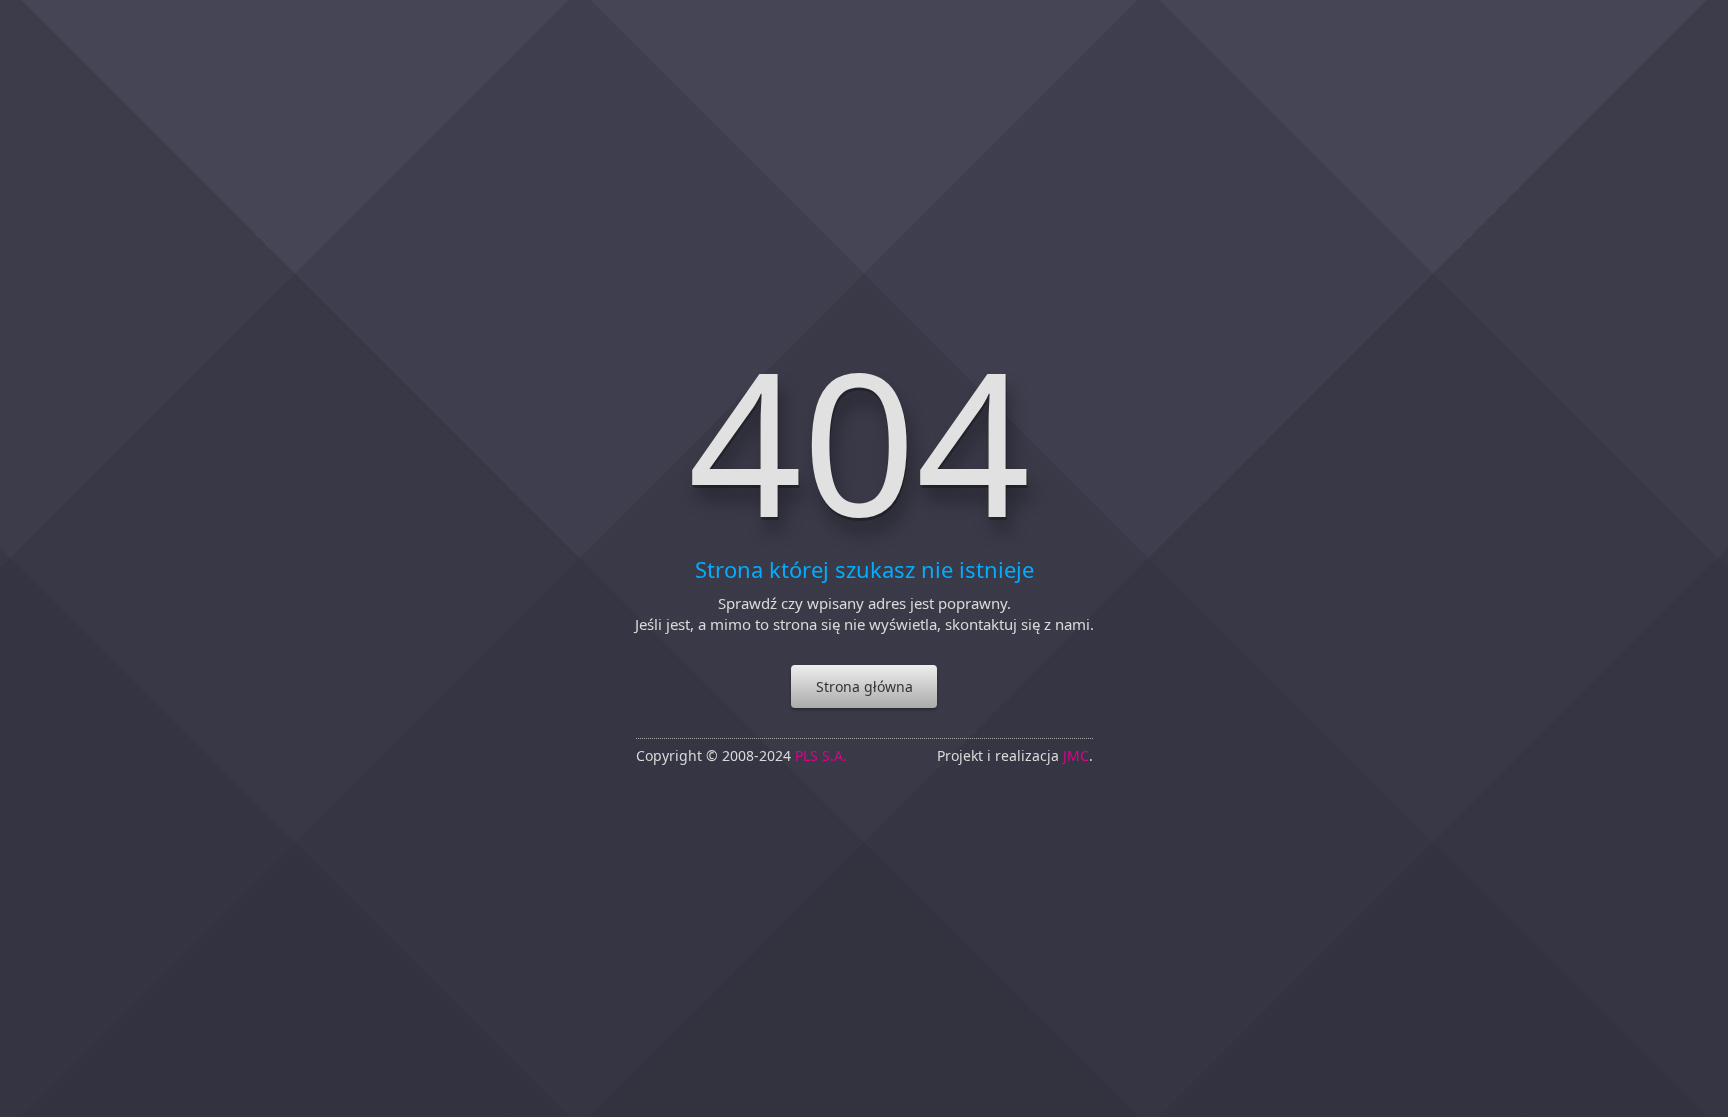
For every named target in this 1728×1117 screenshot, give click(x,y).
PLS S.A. (821, 756)
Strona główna (864, 686)
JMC (1076, 756)
